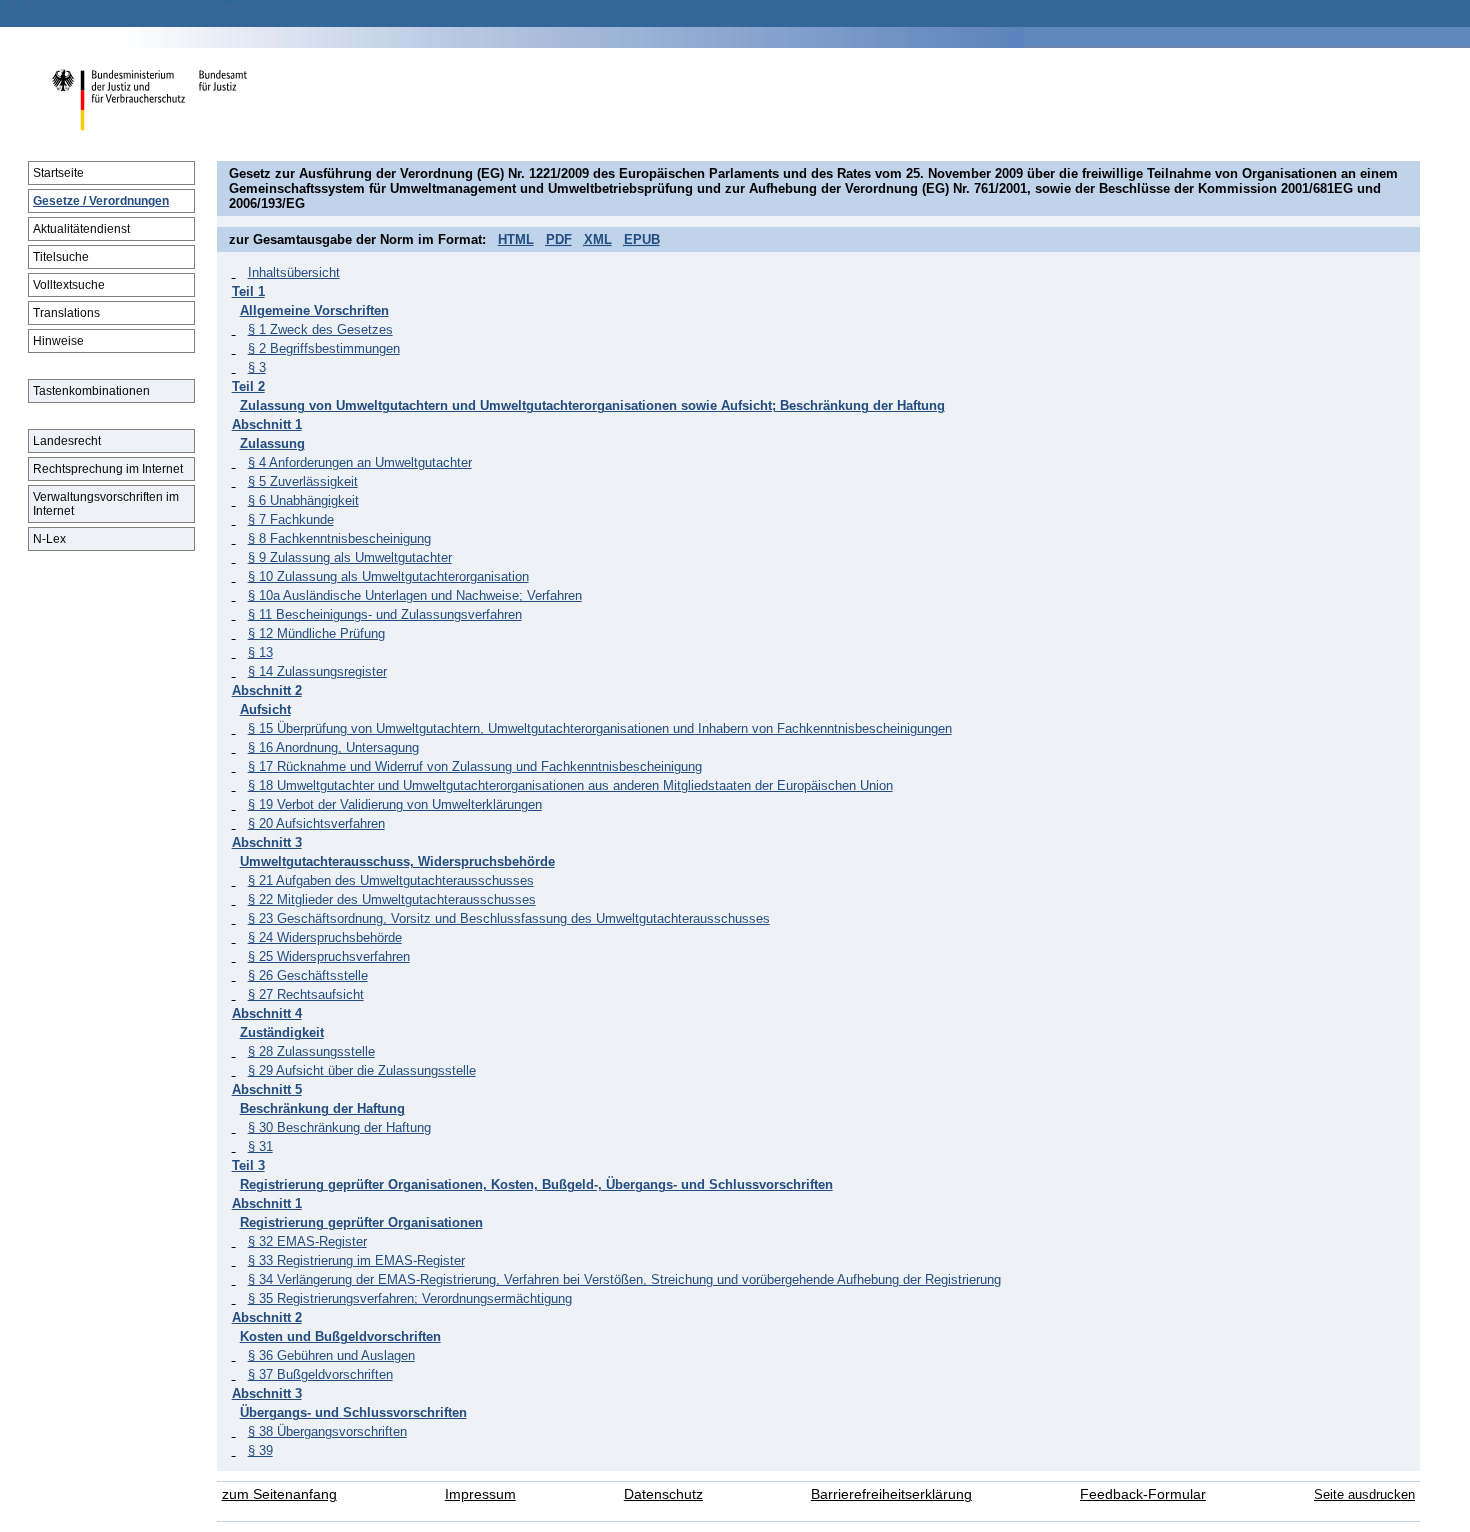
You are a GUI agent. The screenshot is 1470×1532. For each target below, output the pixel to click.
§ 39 (260, 1450)
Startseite (58, 173)
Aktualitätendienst (81, 229)
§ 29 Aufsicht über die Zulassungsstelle (362, 1070)
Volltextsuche (69, 285)
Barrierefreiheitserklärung (891, 1494)
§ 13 (260, 652)
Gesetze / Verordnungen (101, 201)
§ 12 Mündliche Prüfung (316, 633)
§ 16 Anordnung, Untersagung (333, 747)
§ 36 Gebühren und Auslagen (331, 1355)
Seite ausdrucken (1364, 1494)
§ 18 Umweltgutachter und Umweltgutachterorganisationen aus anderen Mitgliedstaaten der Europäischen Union (570, 785)
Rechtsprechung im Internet (108, 469)
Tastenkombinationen (91, 391)
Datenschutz (663, 1494)
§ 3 (257, 367)
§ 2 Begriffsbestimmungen (324, 348)
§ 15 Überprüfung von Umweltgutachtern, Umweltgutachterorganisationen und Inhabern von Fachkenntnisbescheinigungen (600, 728)
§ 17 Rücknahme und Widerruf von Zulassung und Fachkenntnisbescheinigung (475, 766)
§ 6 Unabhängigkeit (303, 500)
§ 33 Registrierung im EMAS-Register (356, 1260)
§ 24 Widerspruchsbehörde (325, 937)
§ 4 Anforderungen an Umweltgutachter (360, 462)
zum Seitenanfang (279, 1494)
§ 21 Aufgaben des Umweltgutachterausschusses (391, 880)
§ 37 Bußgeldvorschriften (320, 1374)
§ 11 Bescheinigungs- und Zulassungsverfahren (385, 614)
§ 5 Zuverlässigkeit (303, 481)
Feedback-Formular (1143, 1494)
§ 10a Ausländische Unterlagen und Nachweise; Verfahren (415, 595)
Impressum (480, 1494)
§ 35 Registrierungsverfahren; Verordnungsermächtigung (410, 1298)
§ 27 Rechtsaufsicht (306, 994)
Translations (66, 313)
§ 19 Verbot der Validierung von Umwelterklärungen (395, 804)
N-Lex (49, 539)
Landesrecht (67, 441)
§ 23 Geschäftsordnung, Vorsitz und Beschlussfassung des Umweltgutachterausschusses (509, 918)
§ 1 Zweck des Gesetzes (320, 329)
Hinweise (58, 341)
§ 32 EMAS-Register (307, 1241)
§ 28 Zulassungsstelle (311, 1051)
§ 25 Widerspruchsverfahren (329, 956)
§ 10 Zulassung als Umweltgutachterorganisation (388, 576)
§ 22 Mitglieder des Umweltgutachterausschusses (392, 899)
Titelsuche (61, 257)
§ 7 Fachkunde (291, 519)
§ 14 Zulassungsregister (317, 671)
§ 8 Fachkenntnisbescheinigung (339, 538)
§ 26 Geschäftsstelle (308, 975)
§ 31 (260, 1146)
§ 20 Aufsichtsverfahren (316, 823)
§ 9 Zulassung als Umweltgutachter (350, 557)
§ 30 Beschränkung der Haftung (339, 1127)
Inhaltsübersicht (294, 272)
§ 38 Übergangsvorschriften (327, 1431)
